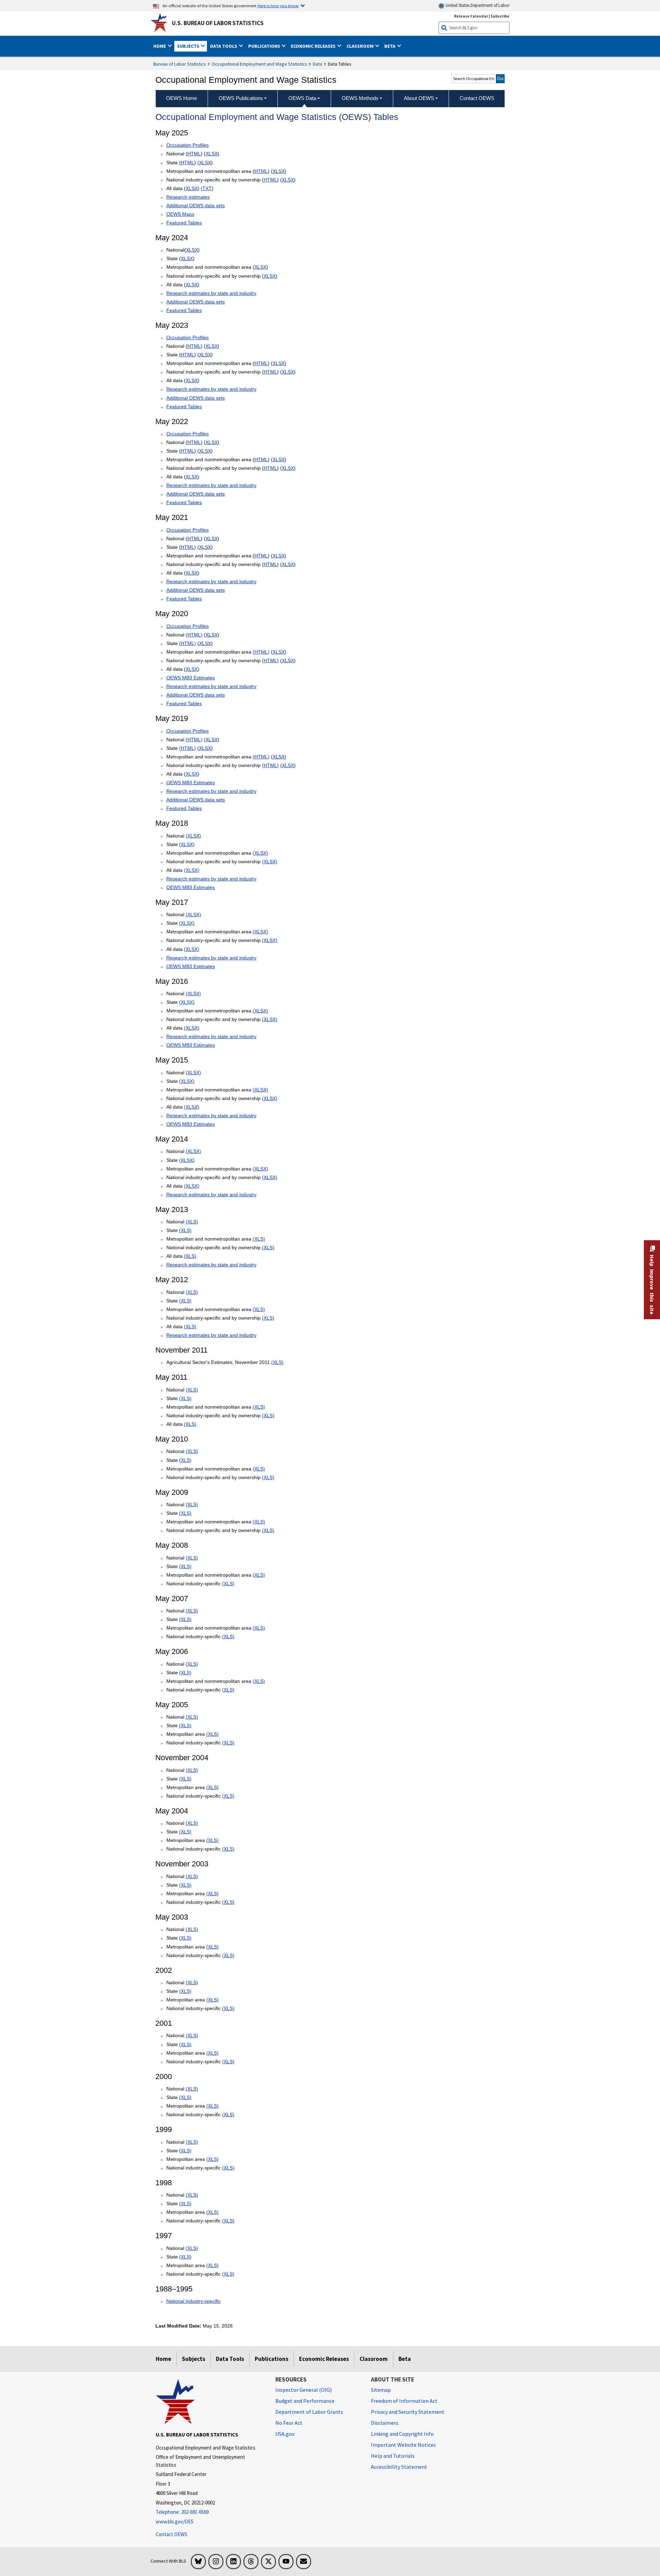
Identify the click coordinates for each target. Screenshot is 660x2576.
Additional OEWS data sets (196, 206)
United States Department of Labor (477, 5)
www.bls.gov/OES (175, 2522)
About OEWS (419, 98)
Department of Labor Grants (309, 2412)
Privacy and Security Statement (408, 2412)
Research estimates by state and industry (211, 293)
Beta (405, 2359)
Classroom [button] (361, 46)
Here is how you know (278, 5)
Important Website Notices (403, 2445)
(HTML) (194, 635)
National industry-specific (194, 2301)
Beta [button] (390, 46)
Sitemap (381, 2390)
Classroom (374, 2359)
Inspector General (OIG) (304, 2390)
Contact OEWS (172, 2534)
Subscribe (500, 16)
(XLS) (192, 1222)
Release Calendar (471, 16)
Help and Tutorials (393, 2456)
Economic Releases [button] (314, 46)
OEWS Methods (360, 98)
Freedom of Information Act (404, 2401)
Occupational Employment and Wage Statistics (259, 64)
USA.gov (285, 2434)
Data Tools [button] (224, 46)
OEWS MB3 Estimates (191, 678)
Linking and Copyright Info (402, 2434)
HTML (194, 154)
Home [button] (160, 46)
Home (163, 2359)
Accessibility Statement (399, 2467)
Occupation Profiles (188, 145)
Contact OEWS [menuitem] (477, 98)
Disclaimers (385, 2423)
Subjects (194, 2359)
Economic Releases (324, 2359)
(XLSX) (193, 836)
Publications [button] (265, 46)
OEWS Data (302, 98)
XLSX (212, 154)
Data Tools (230, 2359)
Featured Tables (184, 223)
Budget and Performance (305, 2401)
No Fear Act (289, 2423)
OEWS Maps (180, 214)
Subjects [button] (189, 46)
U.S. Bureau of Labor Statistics (218, 23)
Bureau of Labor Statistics (180, 64)
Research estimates (188, 197)
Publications (272, 2359)
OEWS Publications (241, 98)
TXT (207, 188)
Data (317, 64)
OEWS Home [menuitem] (181, 98)
